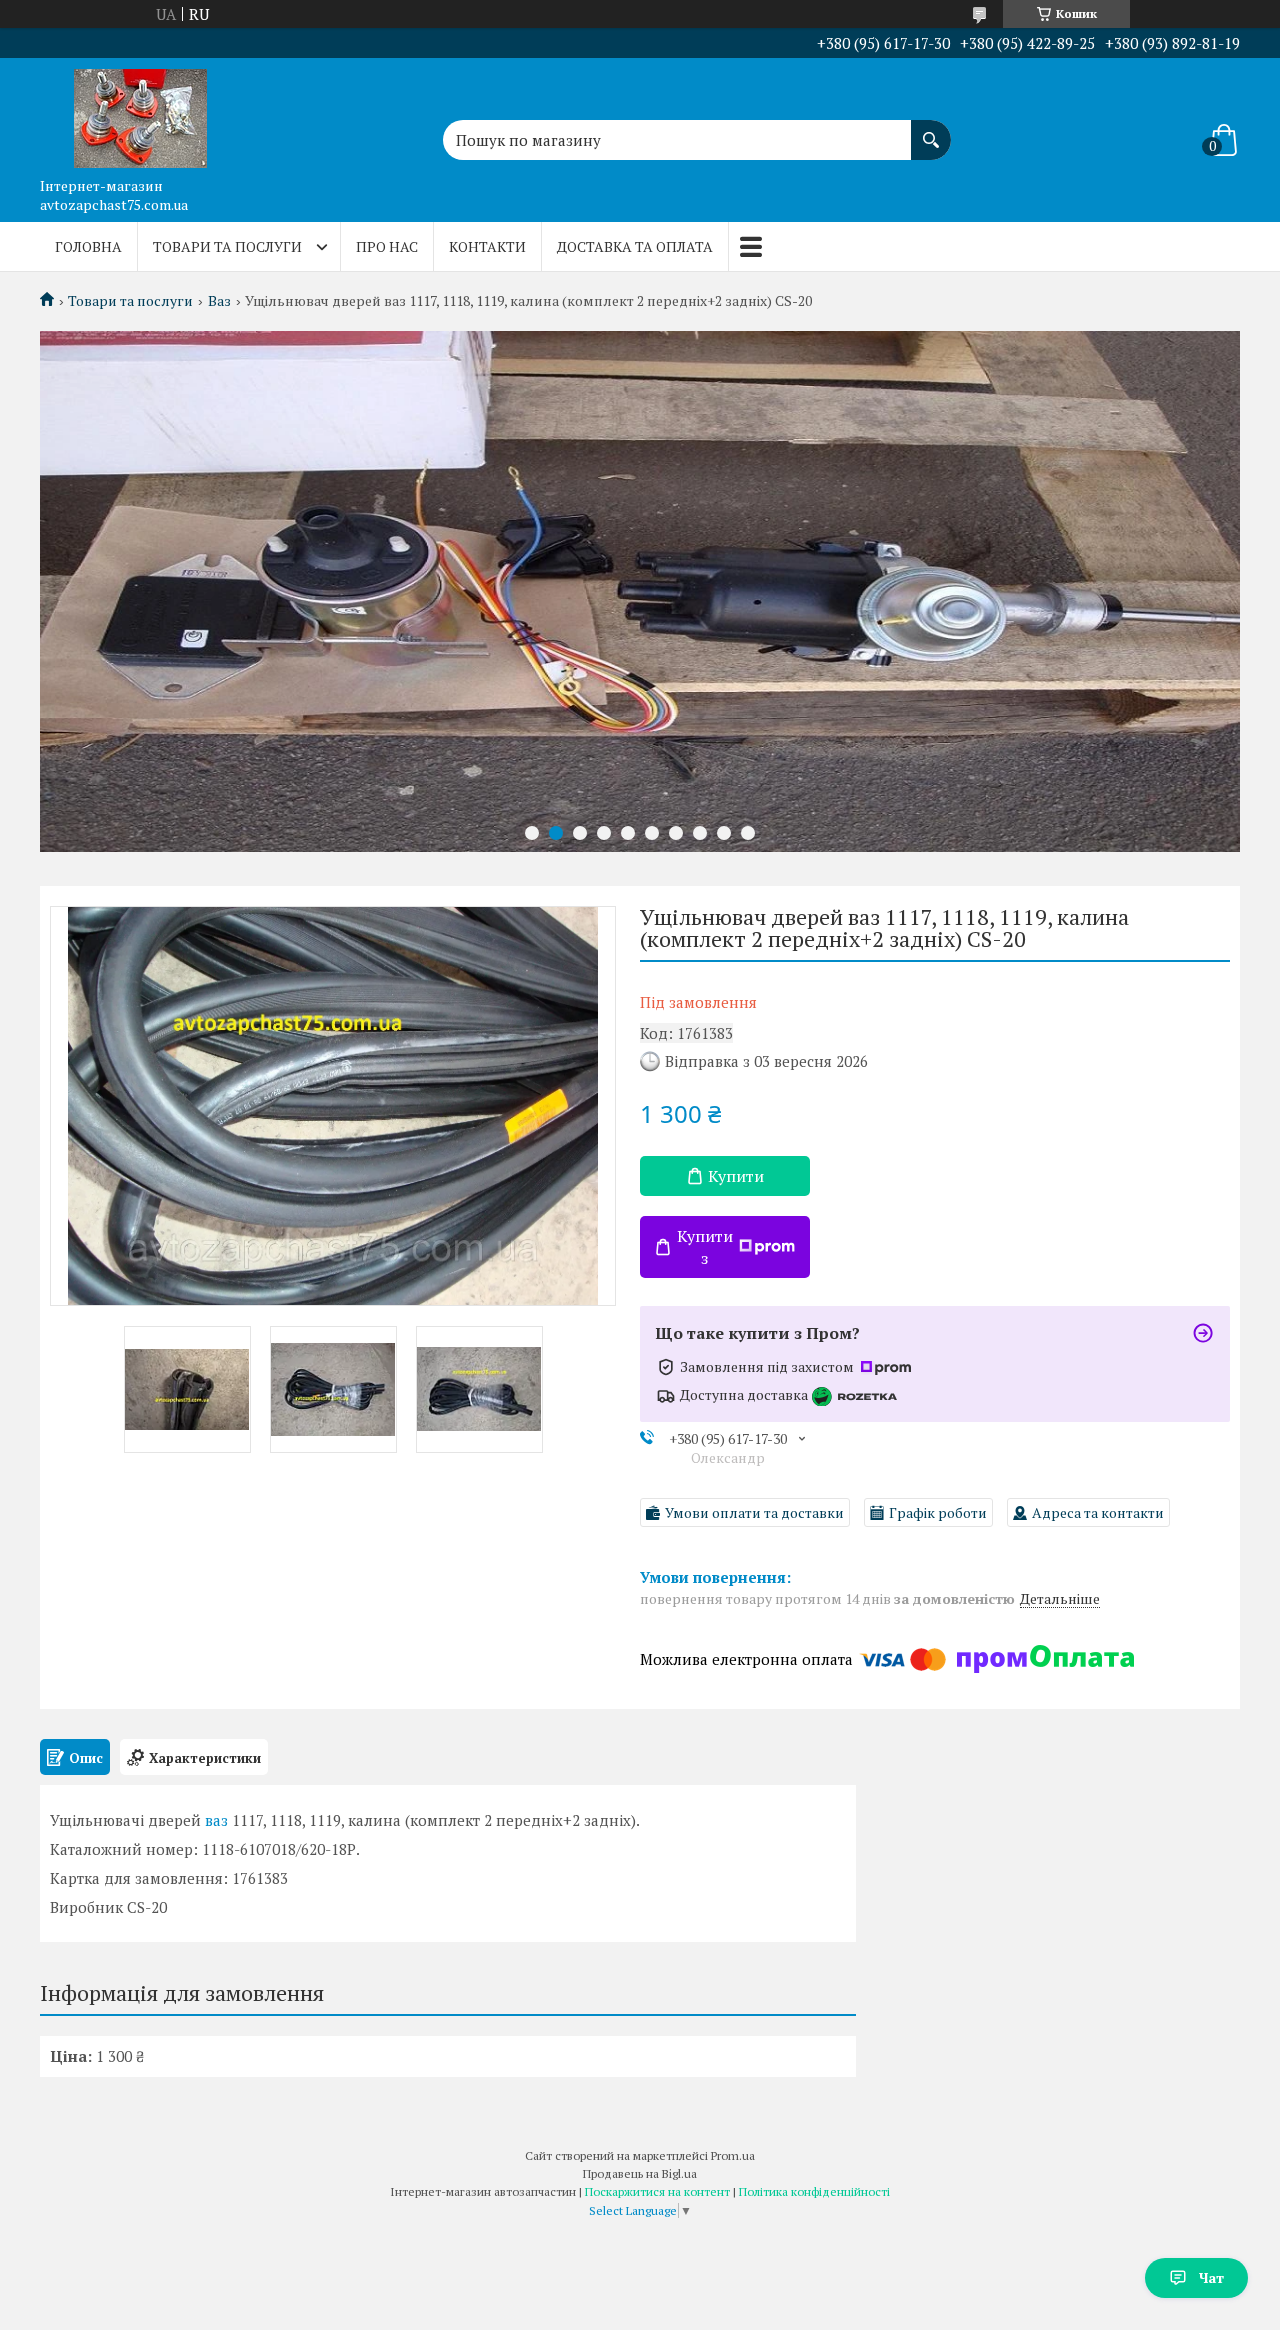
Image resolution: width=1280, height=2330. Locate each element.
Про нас (387, 246)
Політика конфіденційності (814, 2191)
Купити (736, 1176)
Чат (1211, 2277)
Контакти (487, 246)
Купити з (705, 1247)
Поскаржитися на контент (657, 2191)
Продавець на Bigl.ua (640, 2173)
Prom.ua (733, 2155)
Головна (88, 246)
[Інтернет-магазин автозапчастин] (140, 113)
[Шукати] (931, 130)
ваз (216, 1820)
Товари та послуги (227, 246)
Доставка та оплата (635, 246)
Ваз (219, 301)
